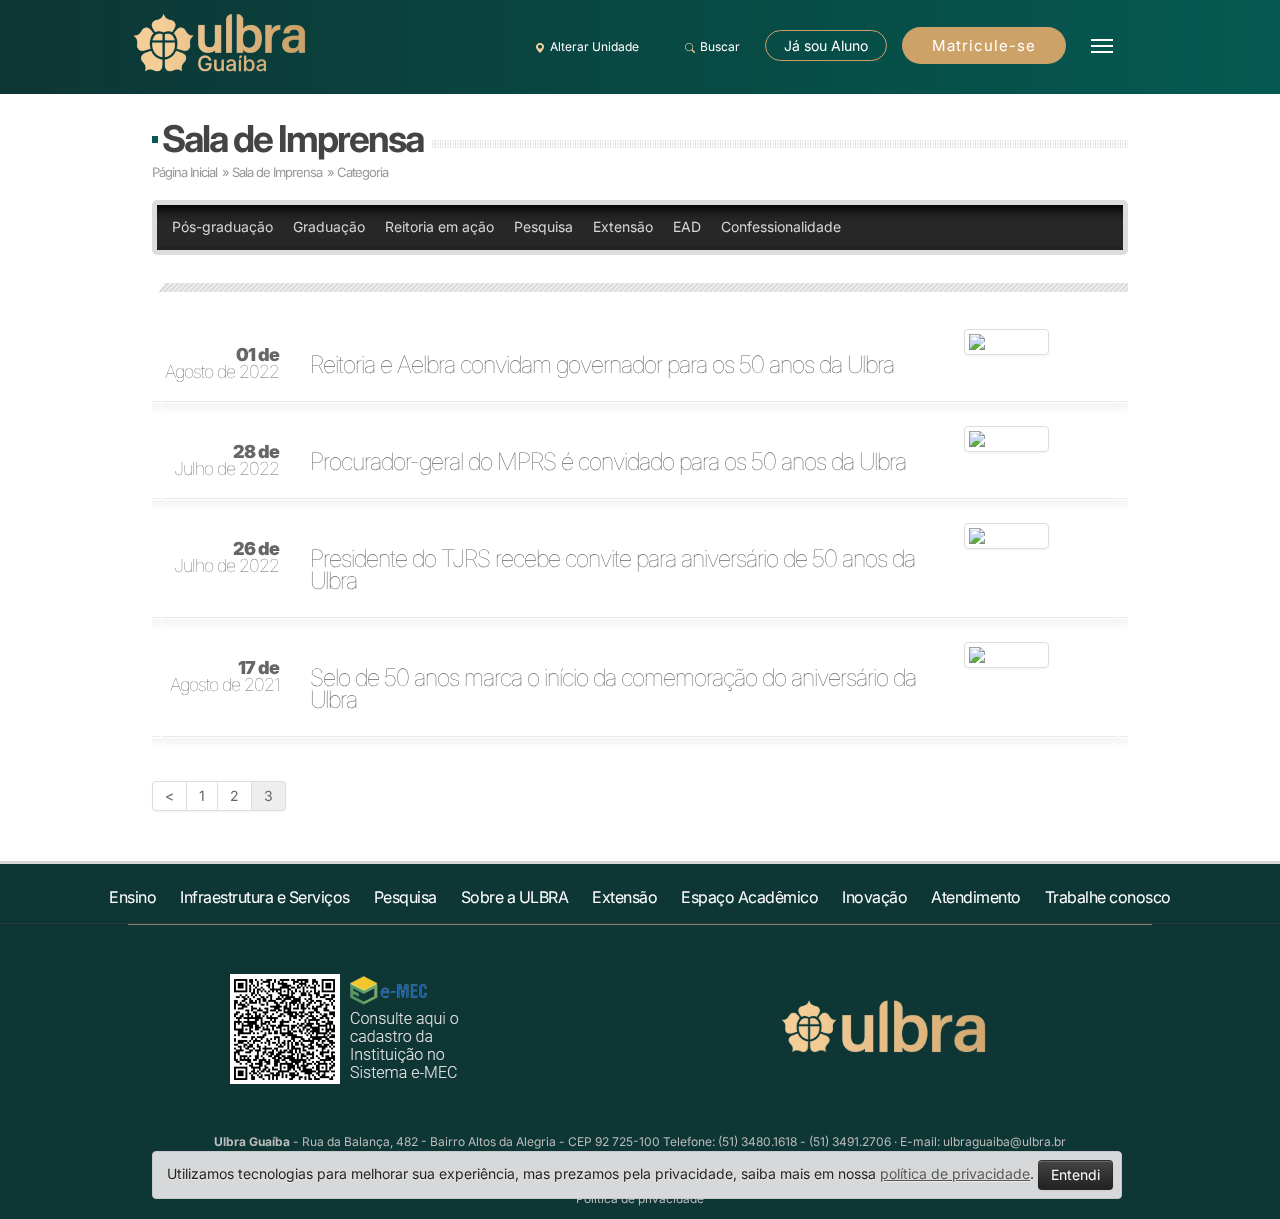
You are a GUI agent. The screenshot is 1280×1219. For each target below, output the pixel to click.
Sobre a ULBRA (515, 897)
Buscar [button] (720, 46)
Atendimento (976, 897)
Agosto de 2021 (224, 677)
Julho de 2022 (226, 461)
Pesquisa (543, 226)
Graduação (329, 226)
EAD (687, 226)
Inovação (874, 897)
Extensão (623, 226)
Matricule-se (984, 45)
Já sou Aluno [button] (826, 45)
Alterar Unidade (594, 46)
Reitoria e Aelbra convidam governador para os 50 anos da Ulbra (602, 365)
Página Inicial (184, 172)
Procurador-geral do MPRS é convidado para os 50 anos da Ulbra (608, 462)
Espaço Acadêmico (749, 897)
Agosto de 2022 (222, 364)
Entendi (1075, 1174)
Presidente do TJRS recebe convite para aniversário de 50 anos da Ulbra (612, 570)
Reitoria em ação (439, 226)
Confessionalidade (781, 226)
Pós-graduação (222, 226)
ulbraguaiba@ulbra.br (1004, 1141)
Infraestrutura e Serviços (265, 897)
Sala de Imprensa (292, 138)
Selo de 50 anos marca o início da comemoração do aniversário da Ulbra (613, 689)
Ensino (132, 897)
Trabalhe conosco (1108, 897)
